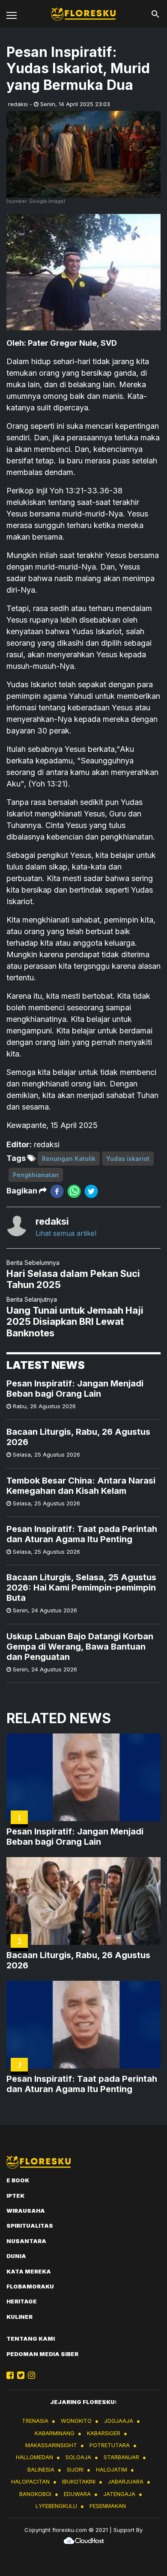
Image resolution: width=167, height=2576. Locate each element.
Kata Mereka (29, 2271)
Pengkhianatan (36, 1175)
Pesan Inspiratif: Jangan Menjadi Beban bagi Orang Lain (75, 1389)
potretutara (110, 2445)
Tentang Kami (31, 2339)
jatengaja (119, 2494)
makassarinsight (51, 2445)
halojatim (112, 2469)
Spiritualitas (30, 2226)
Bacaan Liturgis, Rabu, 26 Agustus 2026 (78, 1437)
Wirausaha (26, 2211)
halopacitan (30, 2481)
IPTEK (15, 2196)
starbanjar (121, 2457)
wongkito (76, 2421)
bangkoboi (35, 2494)
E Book (18, 2180)
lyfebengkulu (56, 2506)
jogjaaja (119, 2421)
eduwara (77, 2494)
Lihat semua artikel (66, 1233)
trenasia (35, 2421)
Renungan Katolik (69, 1159)
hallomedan (34, 2457)
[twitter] (91, 1191)
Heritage (22, 2301)
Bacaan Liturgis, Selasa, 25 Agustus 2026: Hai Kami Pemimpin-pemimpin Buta (81, 1588)
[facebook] (57, 1191)
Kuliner (19, 2317)
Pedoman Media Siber (42, 2354)
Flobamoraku (30, 2286)
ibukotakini (79, 2481)
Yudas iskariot (128, 1159)
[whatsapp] (74, 1191)
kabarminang (55, 2433)
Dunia (16, 2256)
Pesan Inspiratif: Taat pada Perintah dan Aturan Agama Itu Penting (82, 1534)
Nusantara (26, 2241)
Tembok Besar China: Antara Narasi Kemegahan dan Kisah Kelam (81, 1486)
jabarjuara (126, 2481)
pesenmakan (108, 2506)
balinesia (41, 2469)
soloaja (78, 2457)
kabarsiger (104, 2433)
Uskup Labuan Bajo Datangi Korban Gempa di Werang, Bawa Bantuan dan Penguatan (80, 1647)
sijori (75, 2469)
